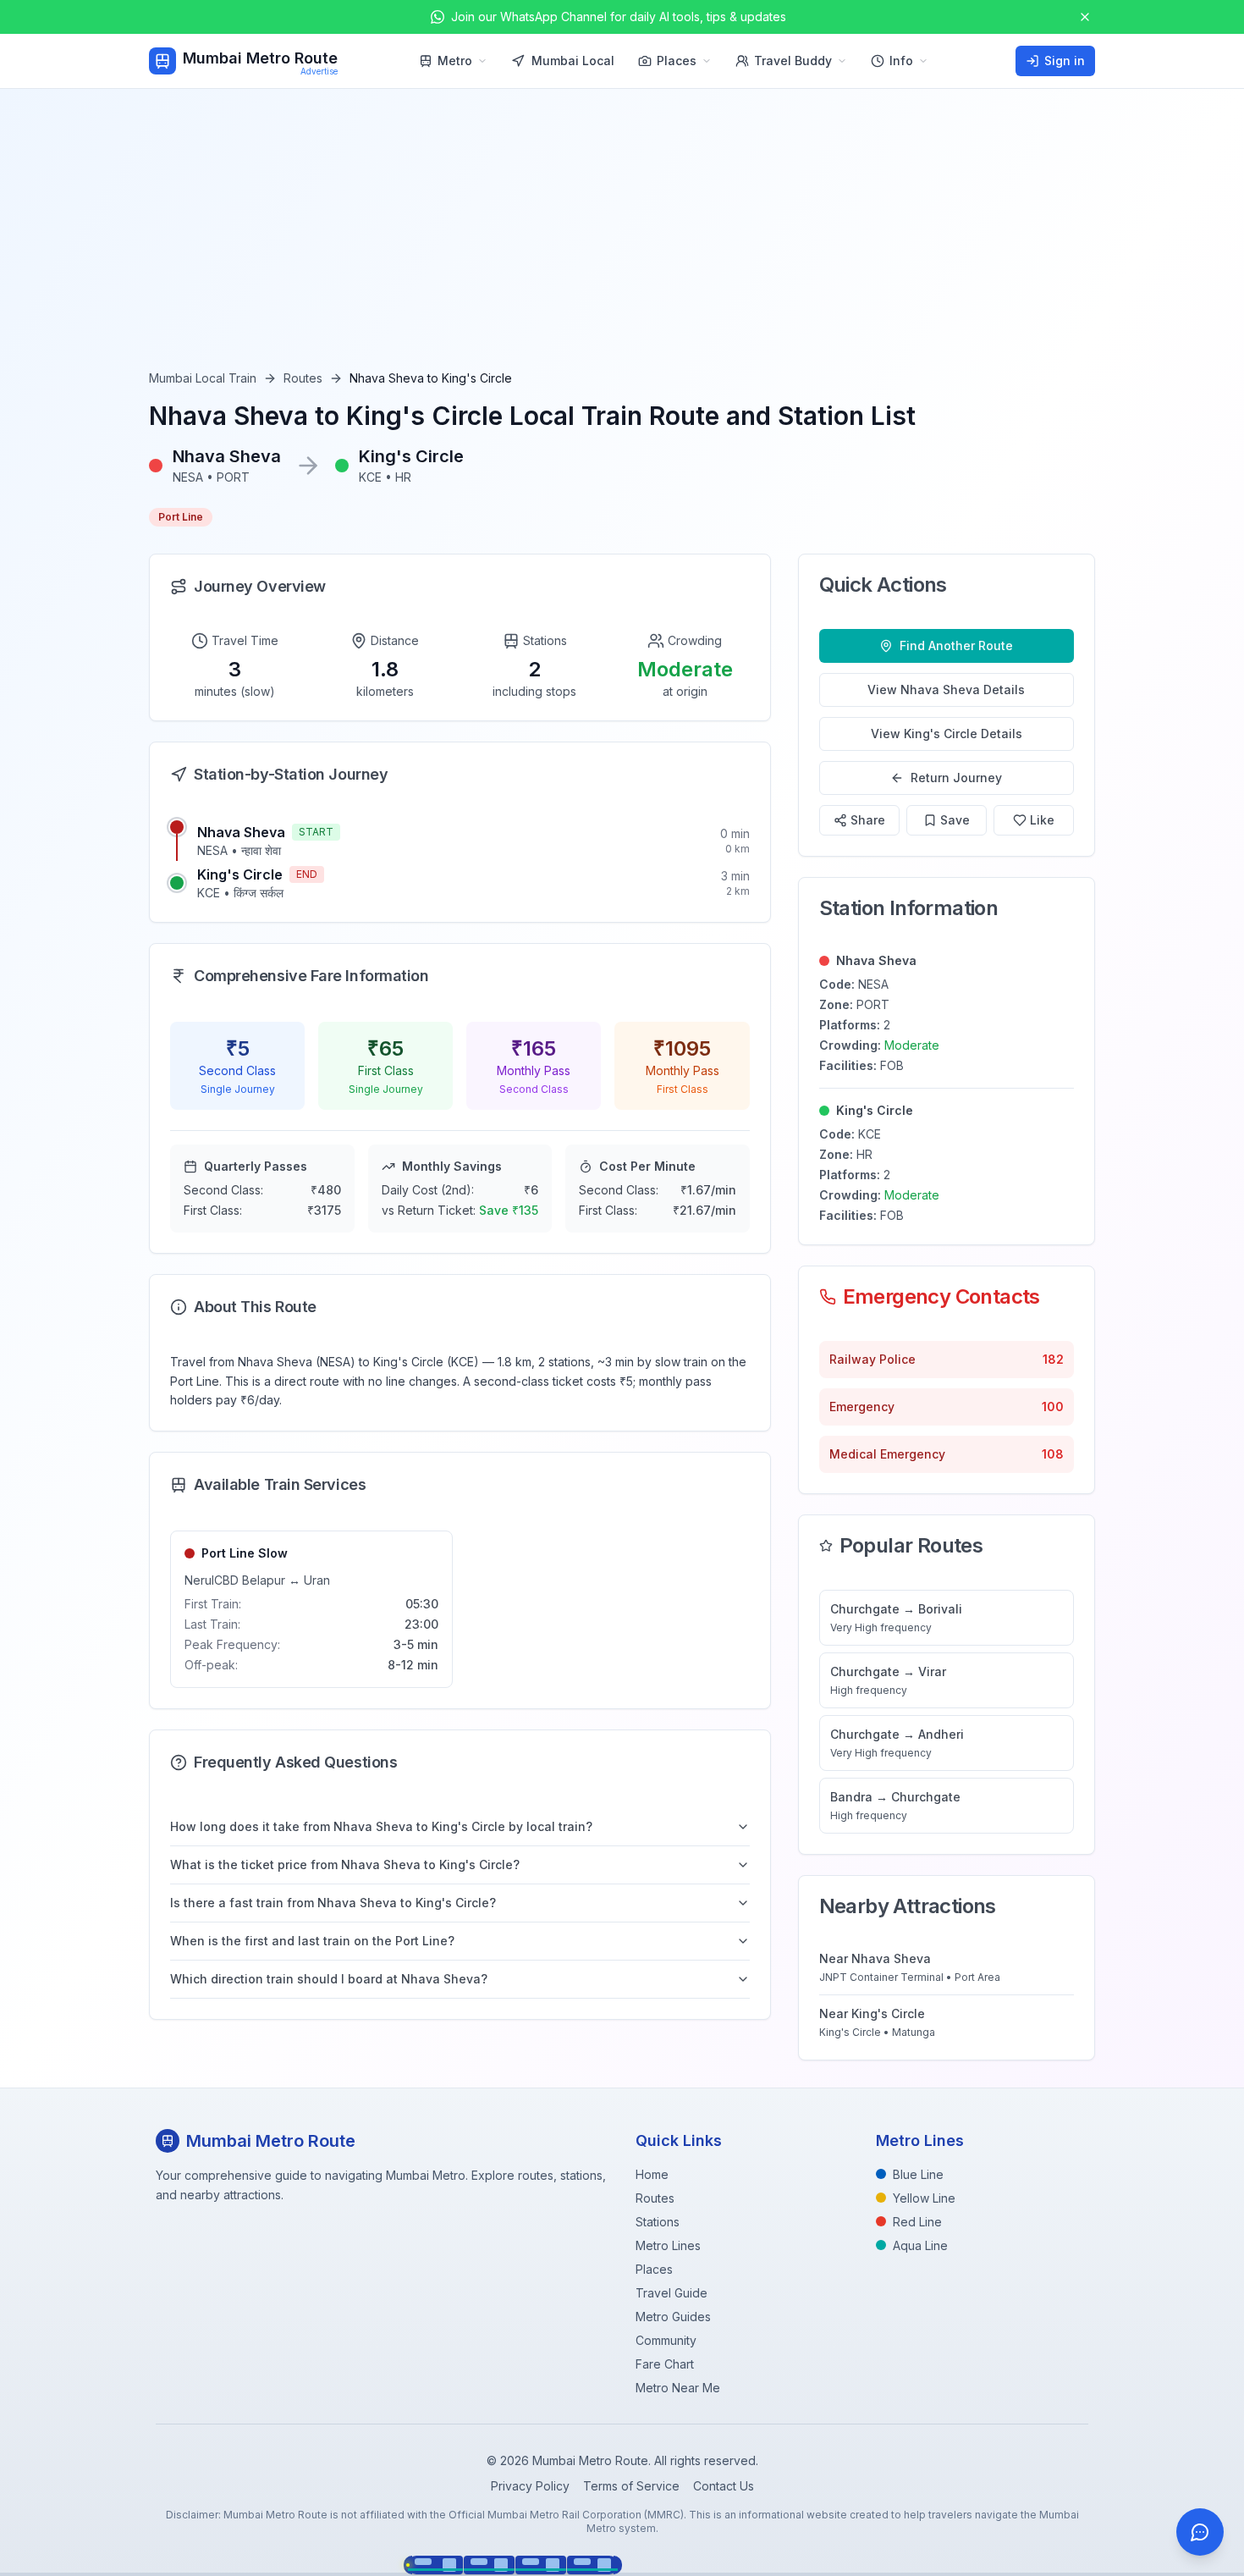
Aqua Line (920, 2245)
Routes (303, 378)
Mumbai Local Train (203, 378)
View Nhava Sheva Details (946, 690)
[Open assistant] (1200, 2532)
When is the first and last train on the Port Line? (312, 1941)
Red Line (917, 2222)
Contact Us (724, 2486)
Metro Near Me (678, 2388)
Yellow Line (924, 2198)
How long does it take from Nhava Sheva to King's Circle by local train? (381, 1826)
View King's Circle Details (947, 734)
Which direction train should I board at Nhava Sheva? (329, 1979)
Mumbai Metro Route (260, 58)
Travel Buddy (793, 61)
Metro (455, 61)
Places (677, 61)
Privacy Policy (530, 2486)
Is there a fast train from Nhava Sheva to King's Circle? (333, 1903)
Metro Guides (673, 2317)
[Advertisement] (622, 243)
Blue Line (918, 2174)
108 (1053, 1454)
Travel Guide (672, 2293)
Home (652, 2174)
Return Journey (956, 778)
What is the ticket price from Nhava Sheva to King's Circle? (345, 1864)
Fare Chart (665, 2364)
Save (955, 820)
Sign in (1065, 61)
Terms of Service (631, 2486)
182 (1053, 1359)
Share (868, 820)
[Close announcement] (1085, 17)
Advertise (319, 71)
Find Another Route (956, 645)
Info (901, 61)
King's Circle (240, 874)
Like (1042, 820)
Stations (658, 2222)
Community (666, 2340)
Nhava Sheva (241, 832)
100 (1053, 1407)
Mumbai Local (573, 61)
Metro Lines (668, 2245)
